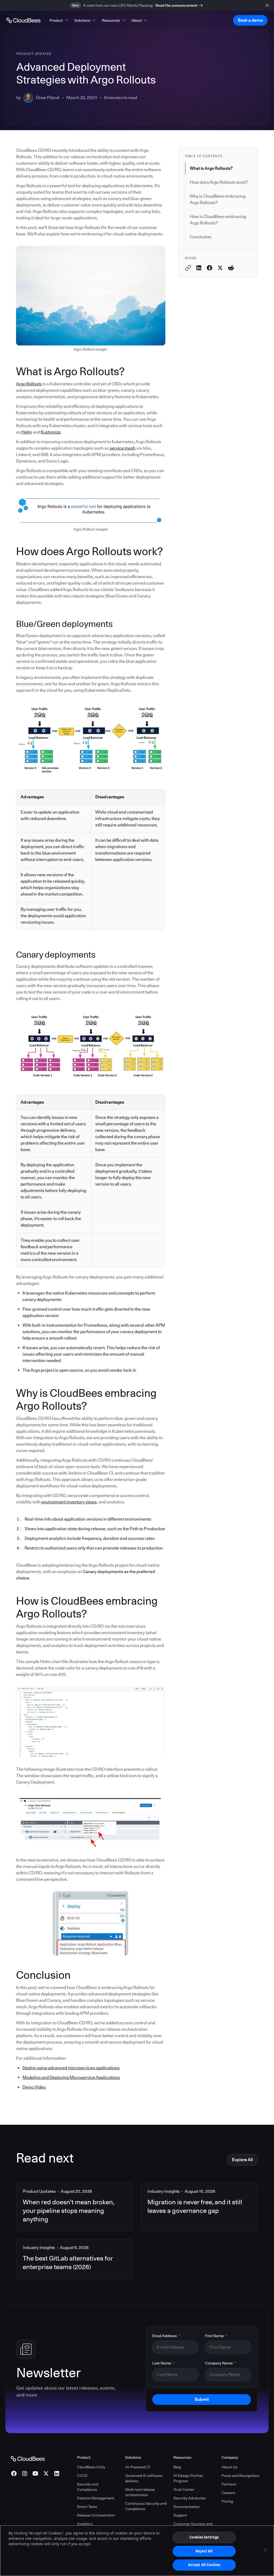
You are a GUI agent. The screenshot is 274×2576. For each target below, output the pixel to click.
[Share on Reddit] (231, 268)
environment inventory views (69, 1502)
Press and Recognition (240, 2476)
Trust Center (184, 2489)
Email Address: (166, 2336)
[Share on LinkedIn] (199, 268)
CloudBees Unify (91, 2467)
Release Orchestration (96, 2515)
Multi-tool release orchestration (140, 2492)
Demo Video (34, 2087)
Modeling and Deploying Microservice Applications (71, 2077)
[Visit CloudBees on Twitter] (46, 2473)
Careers (228, 2493)
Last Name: (163, 2363)
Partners (229, 2484)
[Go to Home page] (23, 20)
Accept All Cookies (204, 2565)
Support (180, 2515)
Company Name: (221, 2363)
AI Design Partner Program (188, 2478)
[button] (59, 20)
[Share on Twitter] (220, 268)
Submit (202, 2399)
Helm (27, 432)
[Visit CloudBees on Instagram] (25, 2473)
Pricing (227, 2501)
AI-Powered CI (138, 2467)
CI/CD (82, 2476)
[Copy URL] (188, 268)
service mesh (123, 448)
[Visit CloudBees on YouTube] (35, 2473)
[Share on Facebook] (210, 268)
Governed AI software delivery (144, 2478)
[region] (137, 2551)
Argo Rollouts (29, 384)
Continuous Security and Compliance (146, 2506)
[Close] (265, 2550)
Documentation (187, 2507)
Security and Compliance (88, 2487)
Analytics (85, 2524)
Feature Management (96, 2498)
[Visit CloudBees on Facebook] (14, 2473)
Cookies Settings (204, 2537)
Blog (177, 2467)
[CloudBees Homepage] (28, 2458)
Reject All (204, 2551)
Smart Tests (87, 2507)
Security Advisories (190, 2498)
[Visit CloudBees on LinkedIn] (57, 2473)
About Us (229, 2467)
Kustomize (51, 432)
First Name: (216, 2336)
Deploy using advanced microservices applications (71, 2068)
